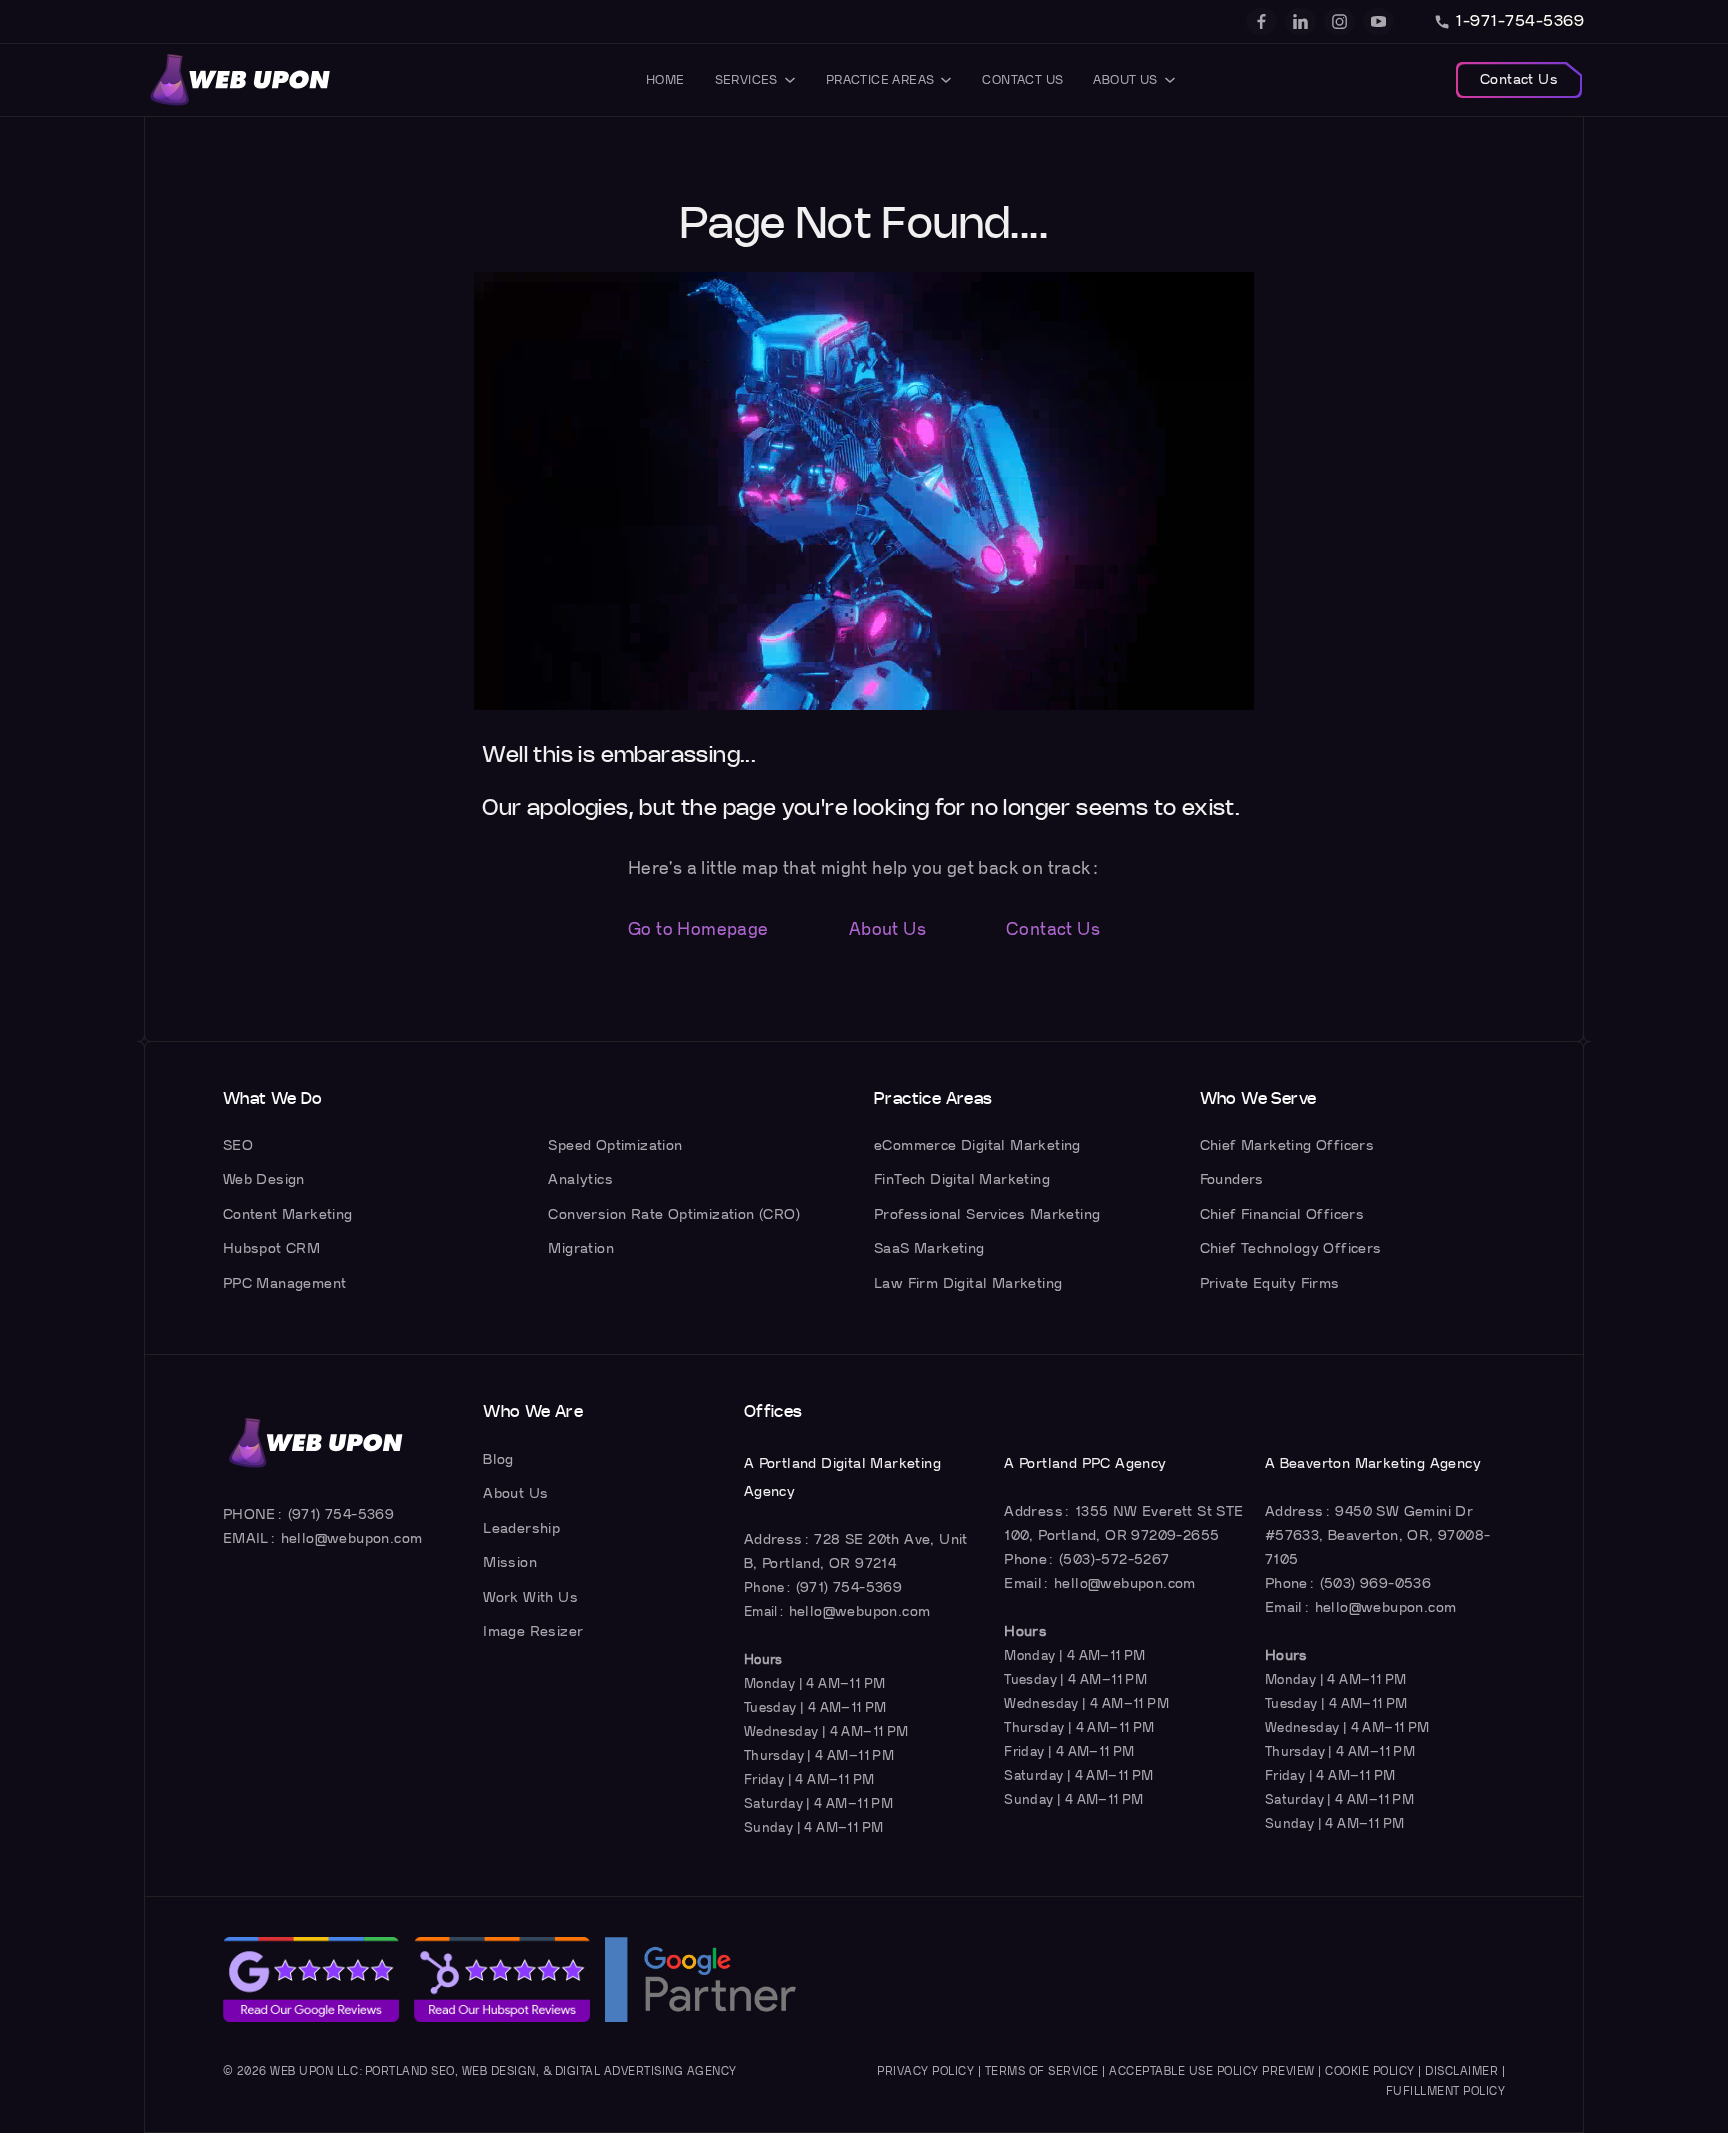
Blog (498, 1459)
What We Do (273, 1099)
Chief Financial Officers (1282, 1214)
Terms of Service (1042, 2071)
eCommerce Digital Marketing (977, 1145)
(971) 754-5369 (341, 1514)
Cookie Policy (1370, 2071)
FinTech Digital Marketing (962, 1179)
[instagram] (1339, 21)
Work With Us (530, 1597)
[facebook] (1261, 21)
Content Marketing (288, 1214)
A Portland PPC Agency (1085, 1463)
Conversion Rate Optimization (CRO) (674, 1214)
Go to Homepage (698, 929)
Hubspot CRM (271, 1248)
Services (746, 80)
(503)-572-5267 (1114, 1559)
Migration (581, 1248)
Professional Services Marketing (987, 1214)
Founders (1232, 1179)
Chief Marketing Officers (1287, 1145)
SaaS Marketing (929, 1248)
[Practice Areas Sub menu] (946, 80)
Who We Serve (1258, 1099)
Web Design (264, 1179)
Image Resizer (533, 1631)
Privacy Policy (925, 2071)
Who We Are (533, 1412)
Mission (510, 1562)
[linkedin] (1300, 21)
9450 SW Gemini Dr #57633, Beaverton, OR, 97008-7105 (1378, 1535)
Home (665, 80)
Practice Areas (880, 80)
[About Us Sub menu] (1170, 80)
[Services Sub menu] (790, 80)
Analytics (580, 1179)
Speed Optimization (615, 1145)
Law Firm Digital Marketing (968, 1283)
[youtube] (1378, 21)
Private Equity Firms (1270, 1283)
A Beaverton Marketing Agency (1373, 1463)
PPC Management (285, 1283)
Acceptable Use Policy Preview (1212, 2071)
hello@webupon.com (352, 1538)
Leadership (521, 1528)
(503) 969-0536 (1376, 1583)
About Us (1125, 80)
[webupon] (241, 80)
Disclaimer (1461, 2071)
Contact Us (1022, 80)
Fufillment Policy (1446, 2091)
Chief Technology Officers (1291, 1248)
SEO (238, 1145)
